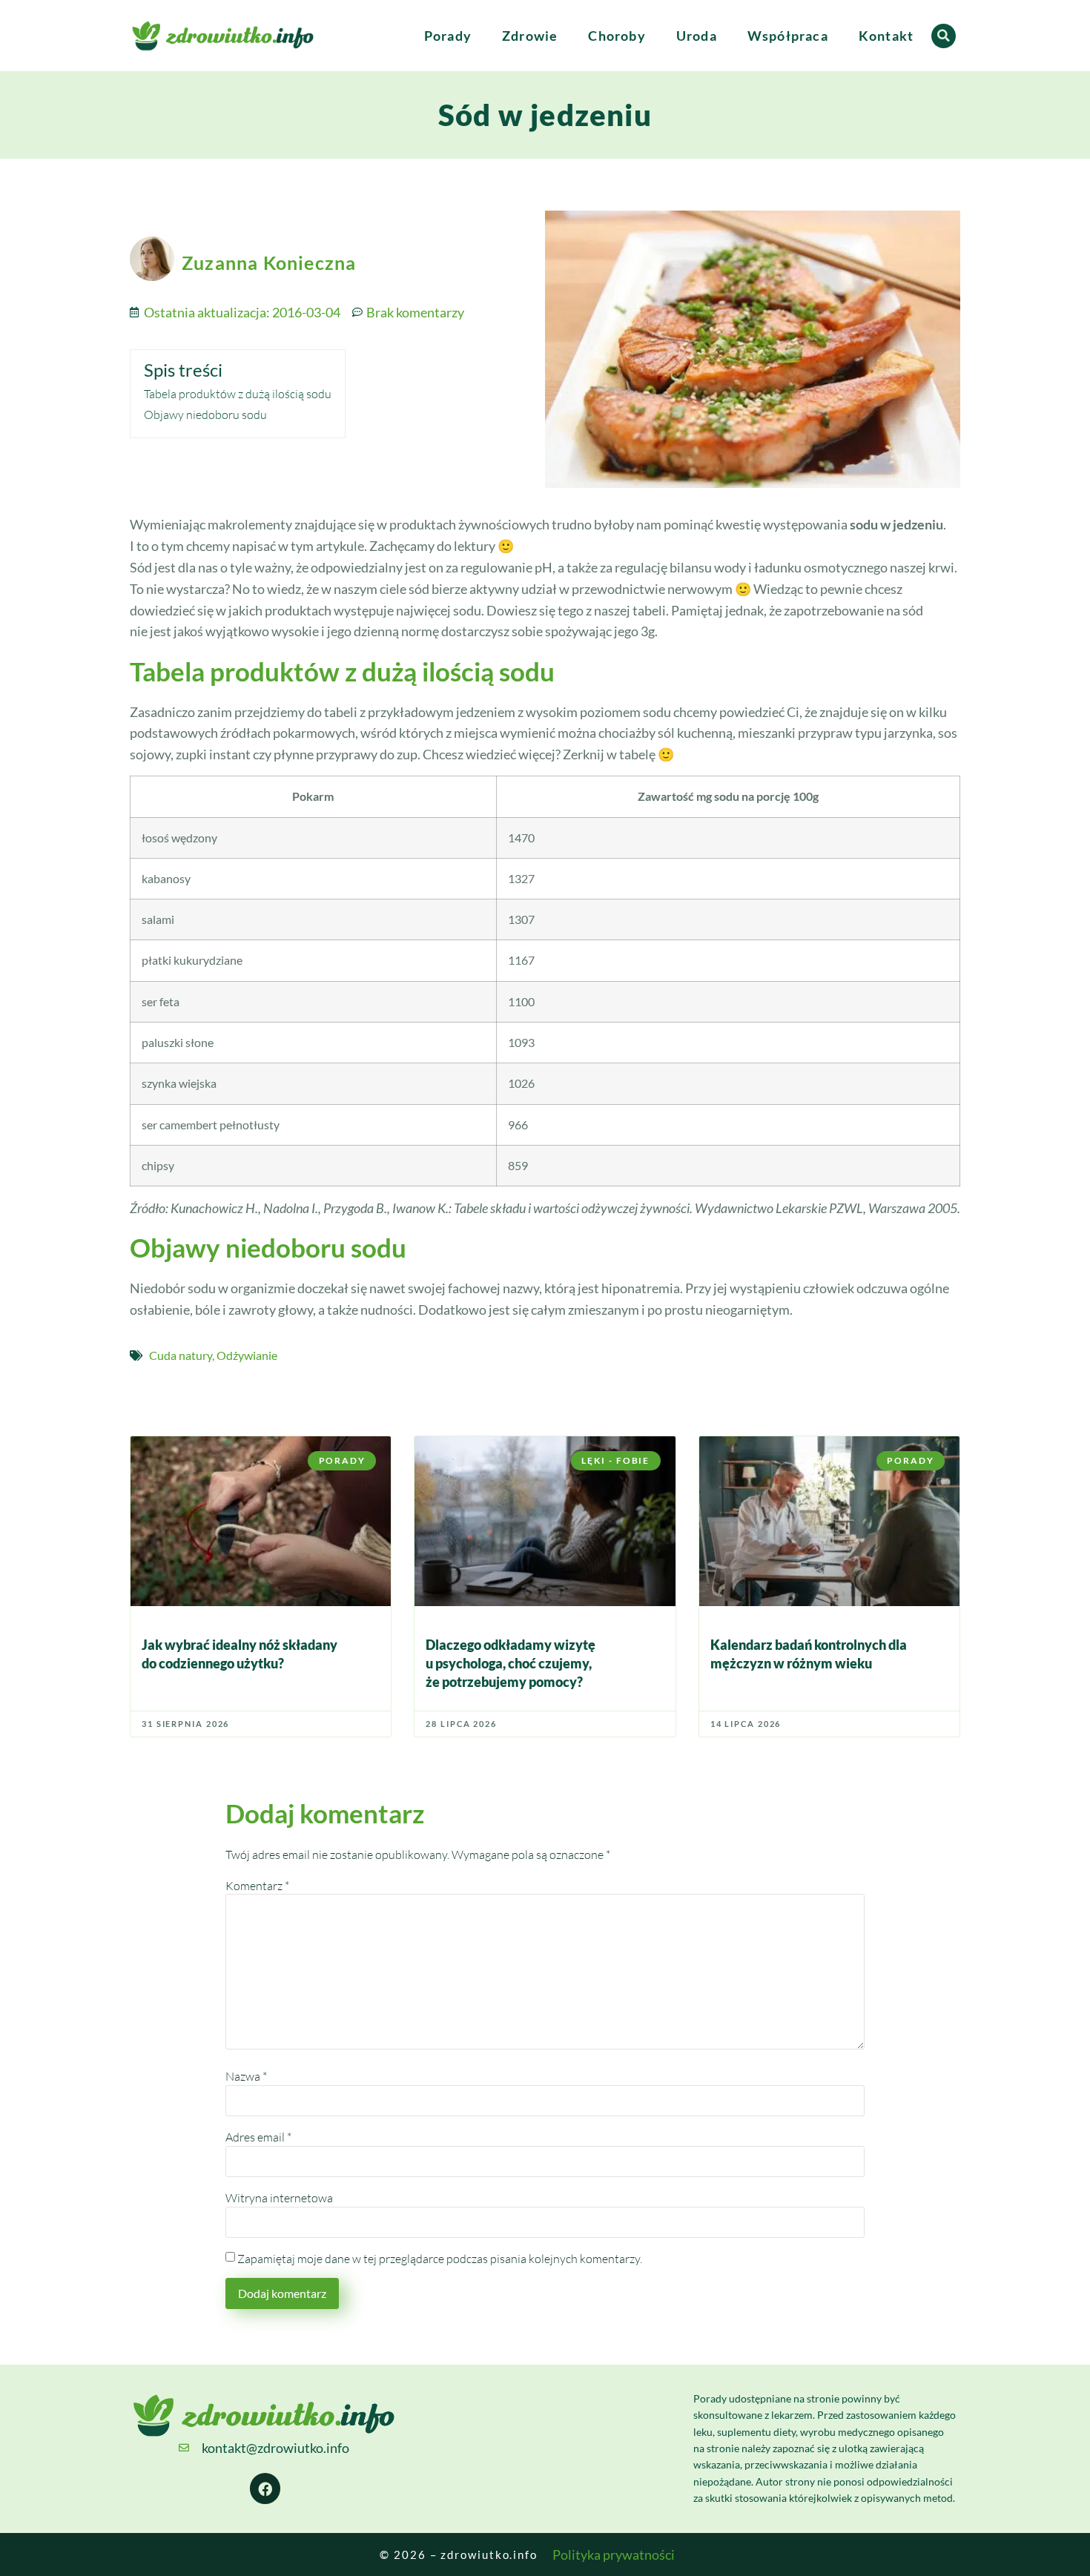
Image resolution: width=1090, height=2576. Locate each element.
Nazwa (246, 2076)
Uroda (697, 36)
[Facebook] (265, 2489)
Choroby (617, 36)
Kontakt (886, 36)
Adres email (258, 2137)
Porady (448, 36)
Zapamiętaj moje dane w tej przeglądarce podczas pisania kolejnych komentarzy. (440, 2259)
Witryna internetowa (279, 2198)
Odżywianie (247, 1355)
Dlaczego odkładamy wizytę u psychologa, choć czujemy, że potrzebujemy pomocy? (511, 1663)
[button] (944, 36)
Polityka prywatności (614, 2554)
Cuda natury (181, 1355)
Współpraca (788, 36)
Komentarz (257, 1886)
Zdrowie (530, 36)
